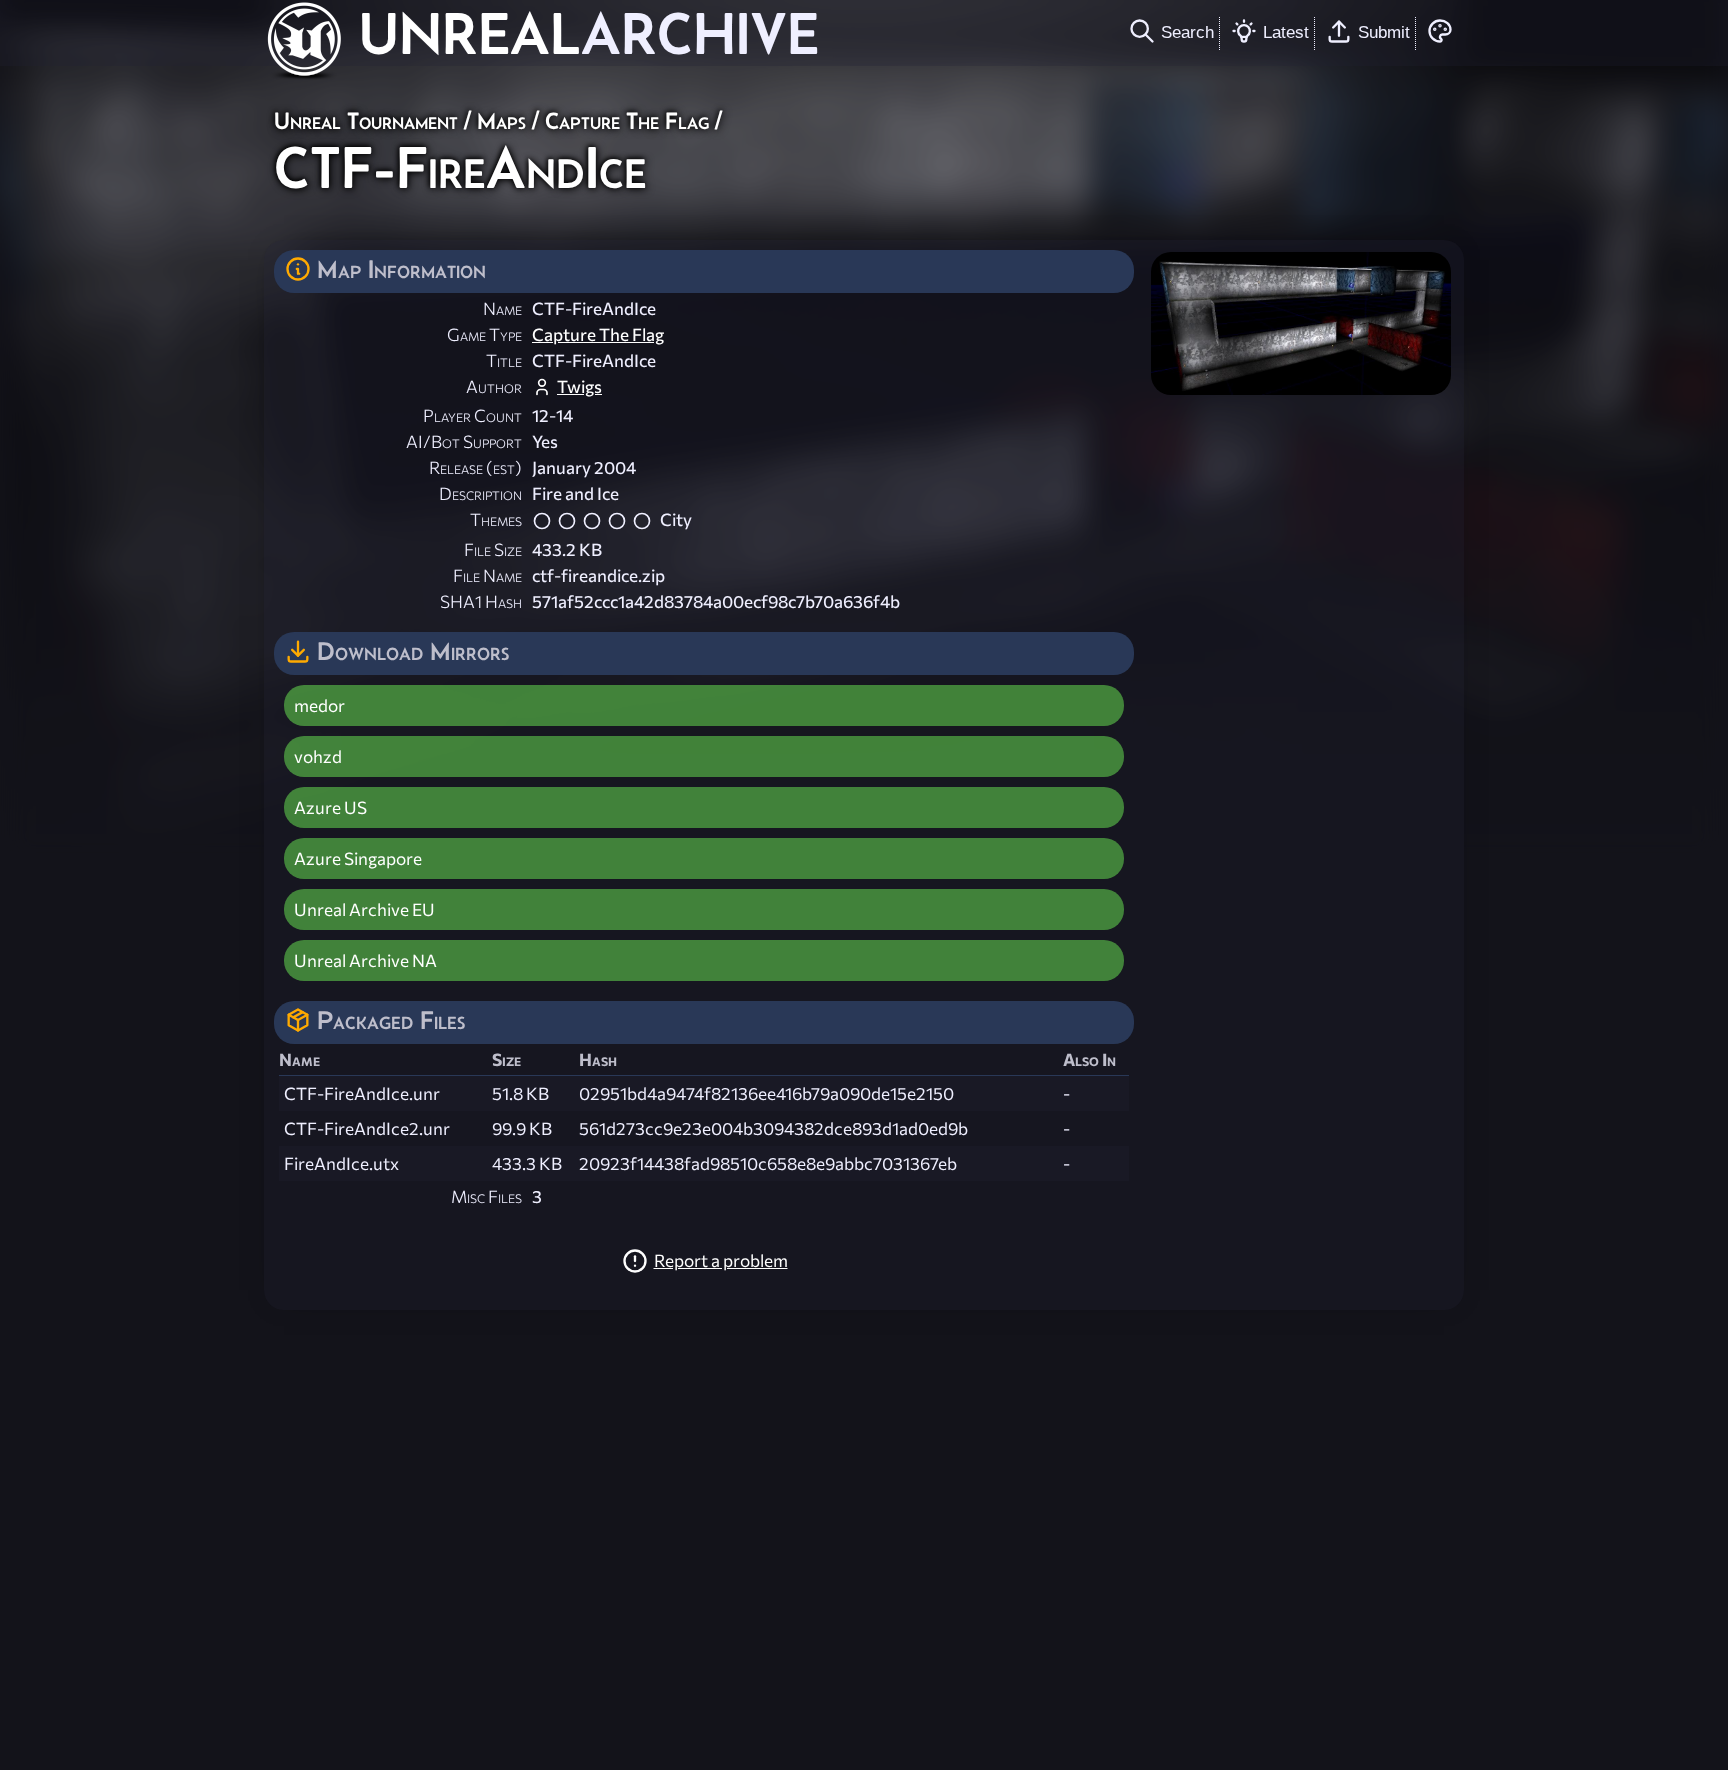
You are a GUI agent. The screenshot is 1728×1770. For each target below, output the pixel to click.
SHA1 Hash (481, 601)
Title (504, 360)
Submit (1384, 32)
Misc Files (486, 1196)
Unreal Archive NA (365, 960)
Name (502, 308)
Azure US (330, 807)
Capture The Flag (627, 120)
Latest (1286, 32)
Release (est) (475, 467)
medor (319, 705)
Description (480, 493)
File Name (487, 575)
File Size (493, 549)
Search (1187, 32)
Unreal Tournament (366, 120)
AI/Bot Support (464, 441)
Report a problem (721, 1260)
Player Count (472, 415)
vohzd (318, 756)
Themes (496, 519)
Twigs (579, 386)
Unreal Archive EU (364, 909)
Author (494, 386)
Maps (501, 120)
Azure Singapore (358, 858)
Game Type (484, 334)
